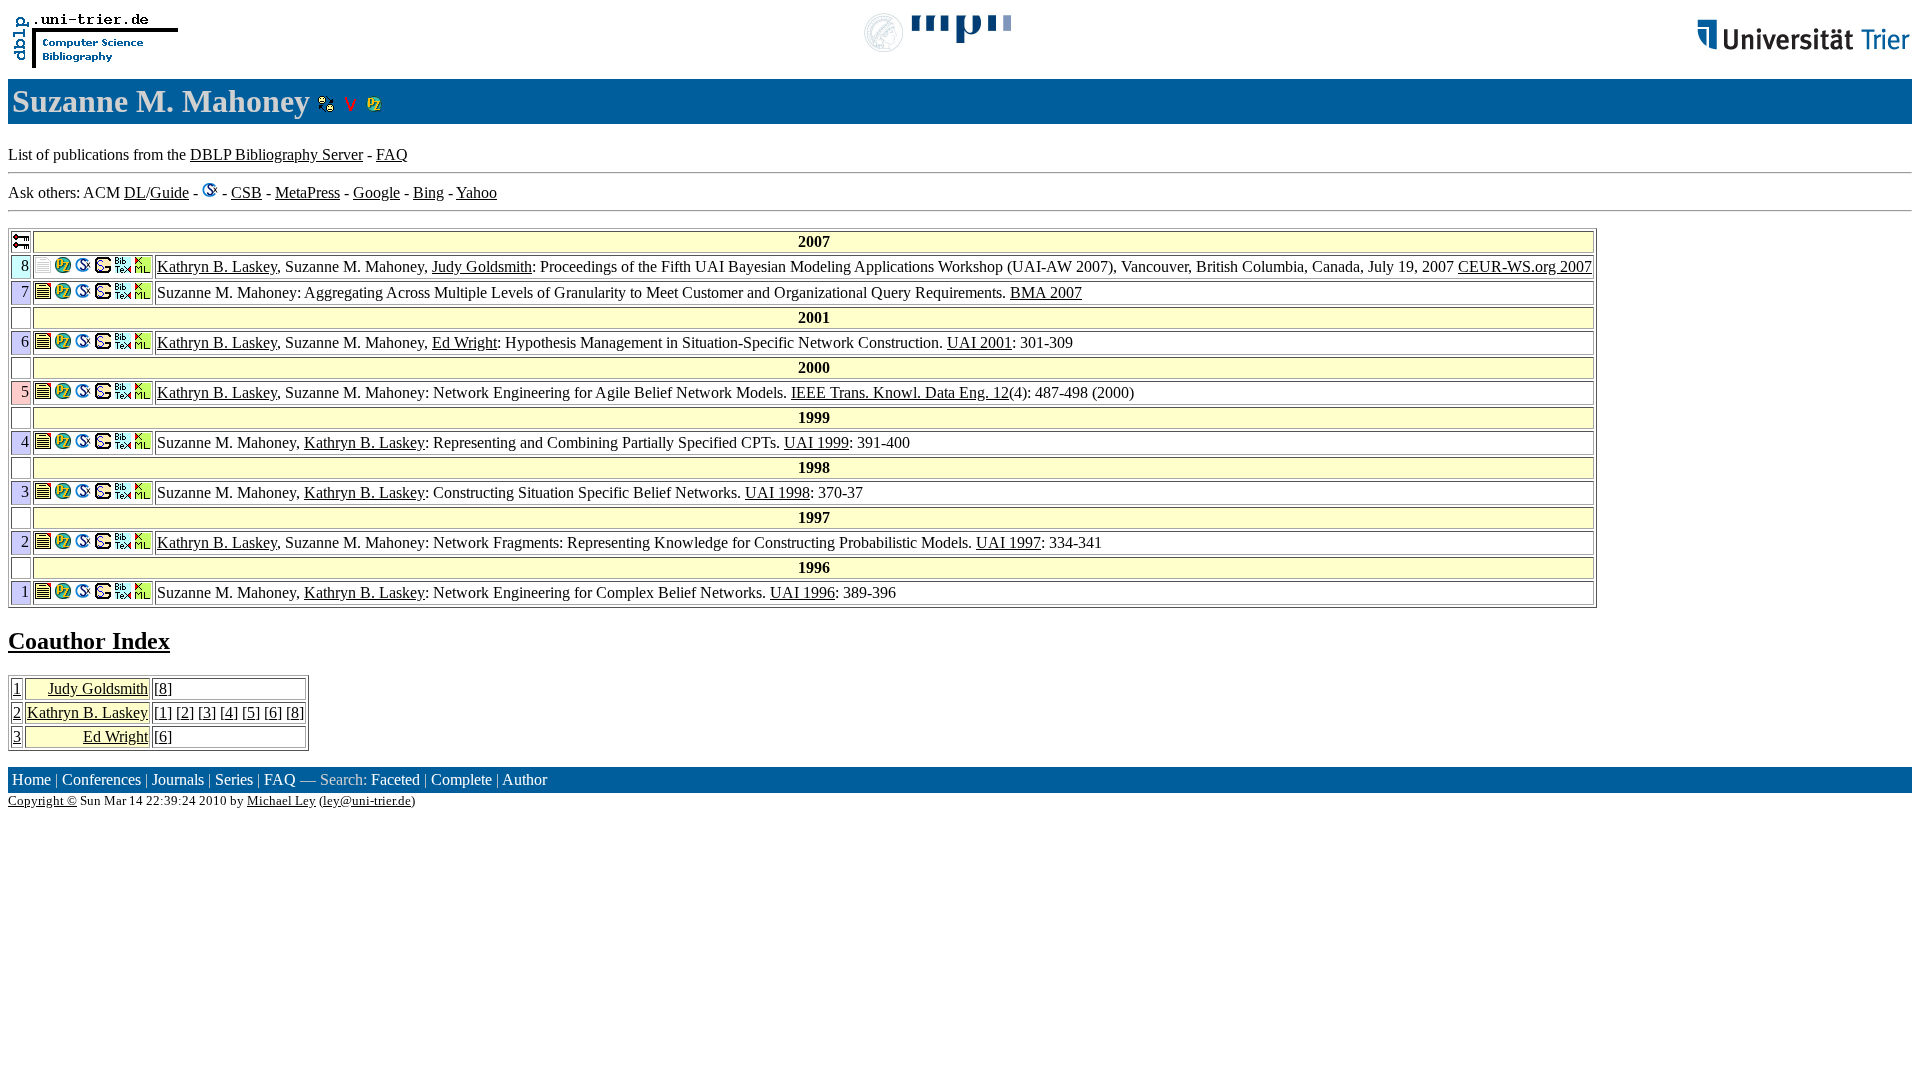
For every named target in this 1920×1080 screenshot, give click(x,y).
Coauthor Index (89, 641)
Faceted (395, 779)
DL (135, 192)
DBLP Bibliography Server (276, 154)
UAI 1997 (1008, 542)
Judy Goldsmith (482, 266)
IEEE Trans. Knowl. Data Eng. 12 (900, 392)
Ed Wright (464, 342)
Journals (178, 779)
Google (376, 192)
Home (31, 779)
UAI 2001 (979, 342)
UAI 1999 (816, 442)
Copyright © (42, 800)
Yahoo (476, 192)
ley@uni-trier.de (367, 800)
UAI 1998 (777, 492)
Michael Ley (281, 800)
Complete (461, 779)
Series (234, 779)
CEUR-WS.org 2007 (1525, 266)
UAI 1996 (802, 592)
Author (524, 779)
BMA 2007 (1046, 292)
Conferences (101, 779)
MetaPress (307, 192)
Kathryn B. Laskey (217, 266)
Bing (428, 192)
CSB (246, 192)
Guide (169, 192)
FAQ (392, 154)
